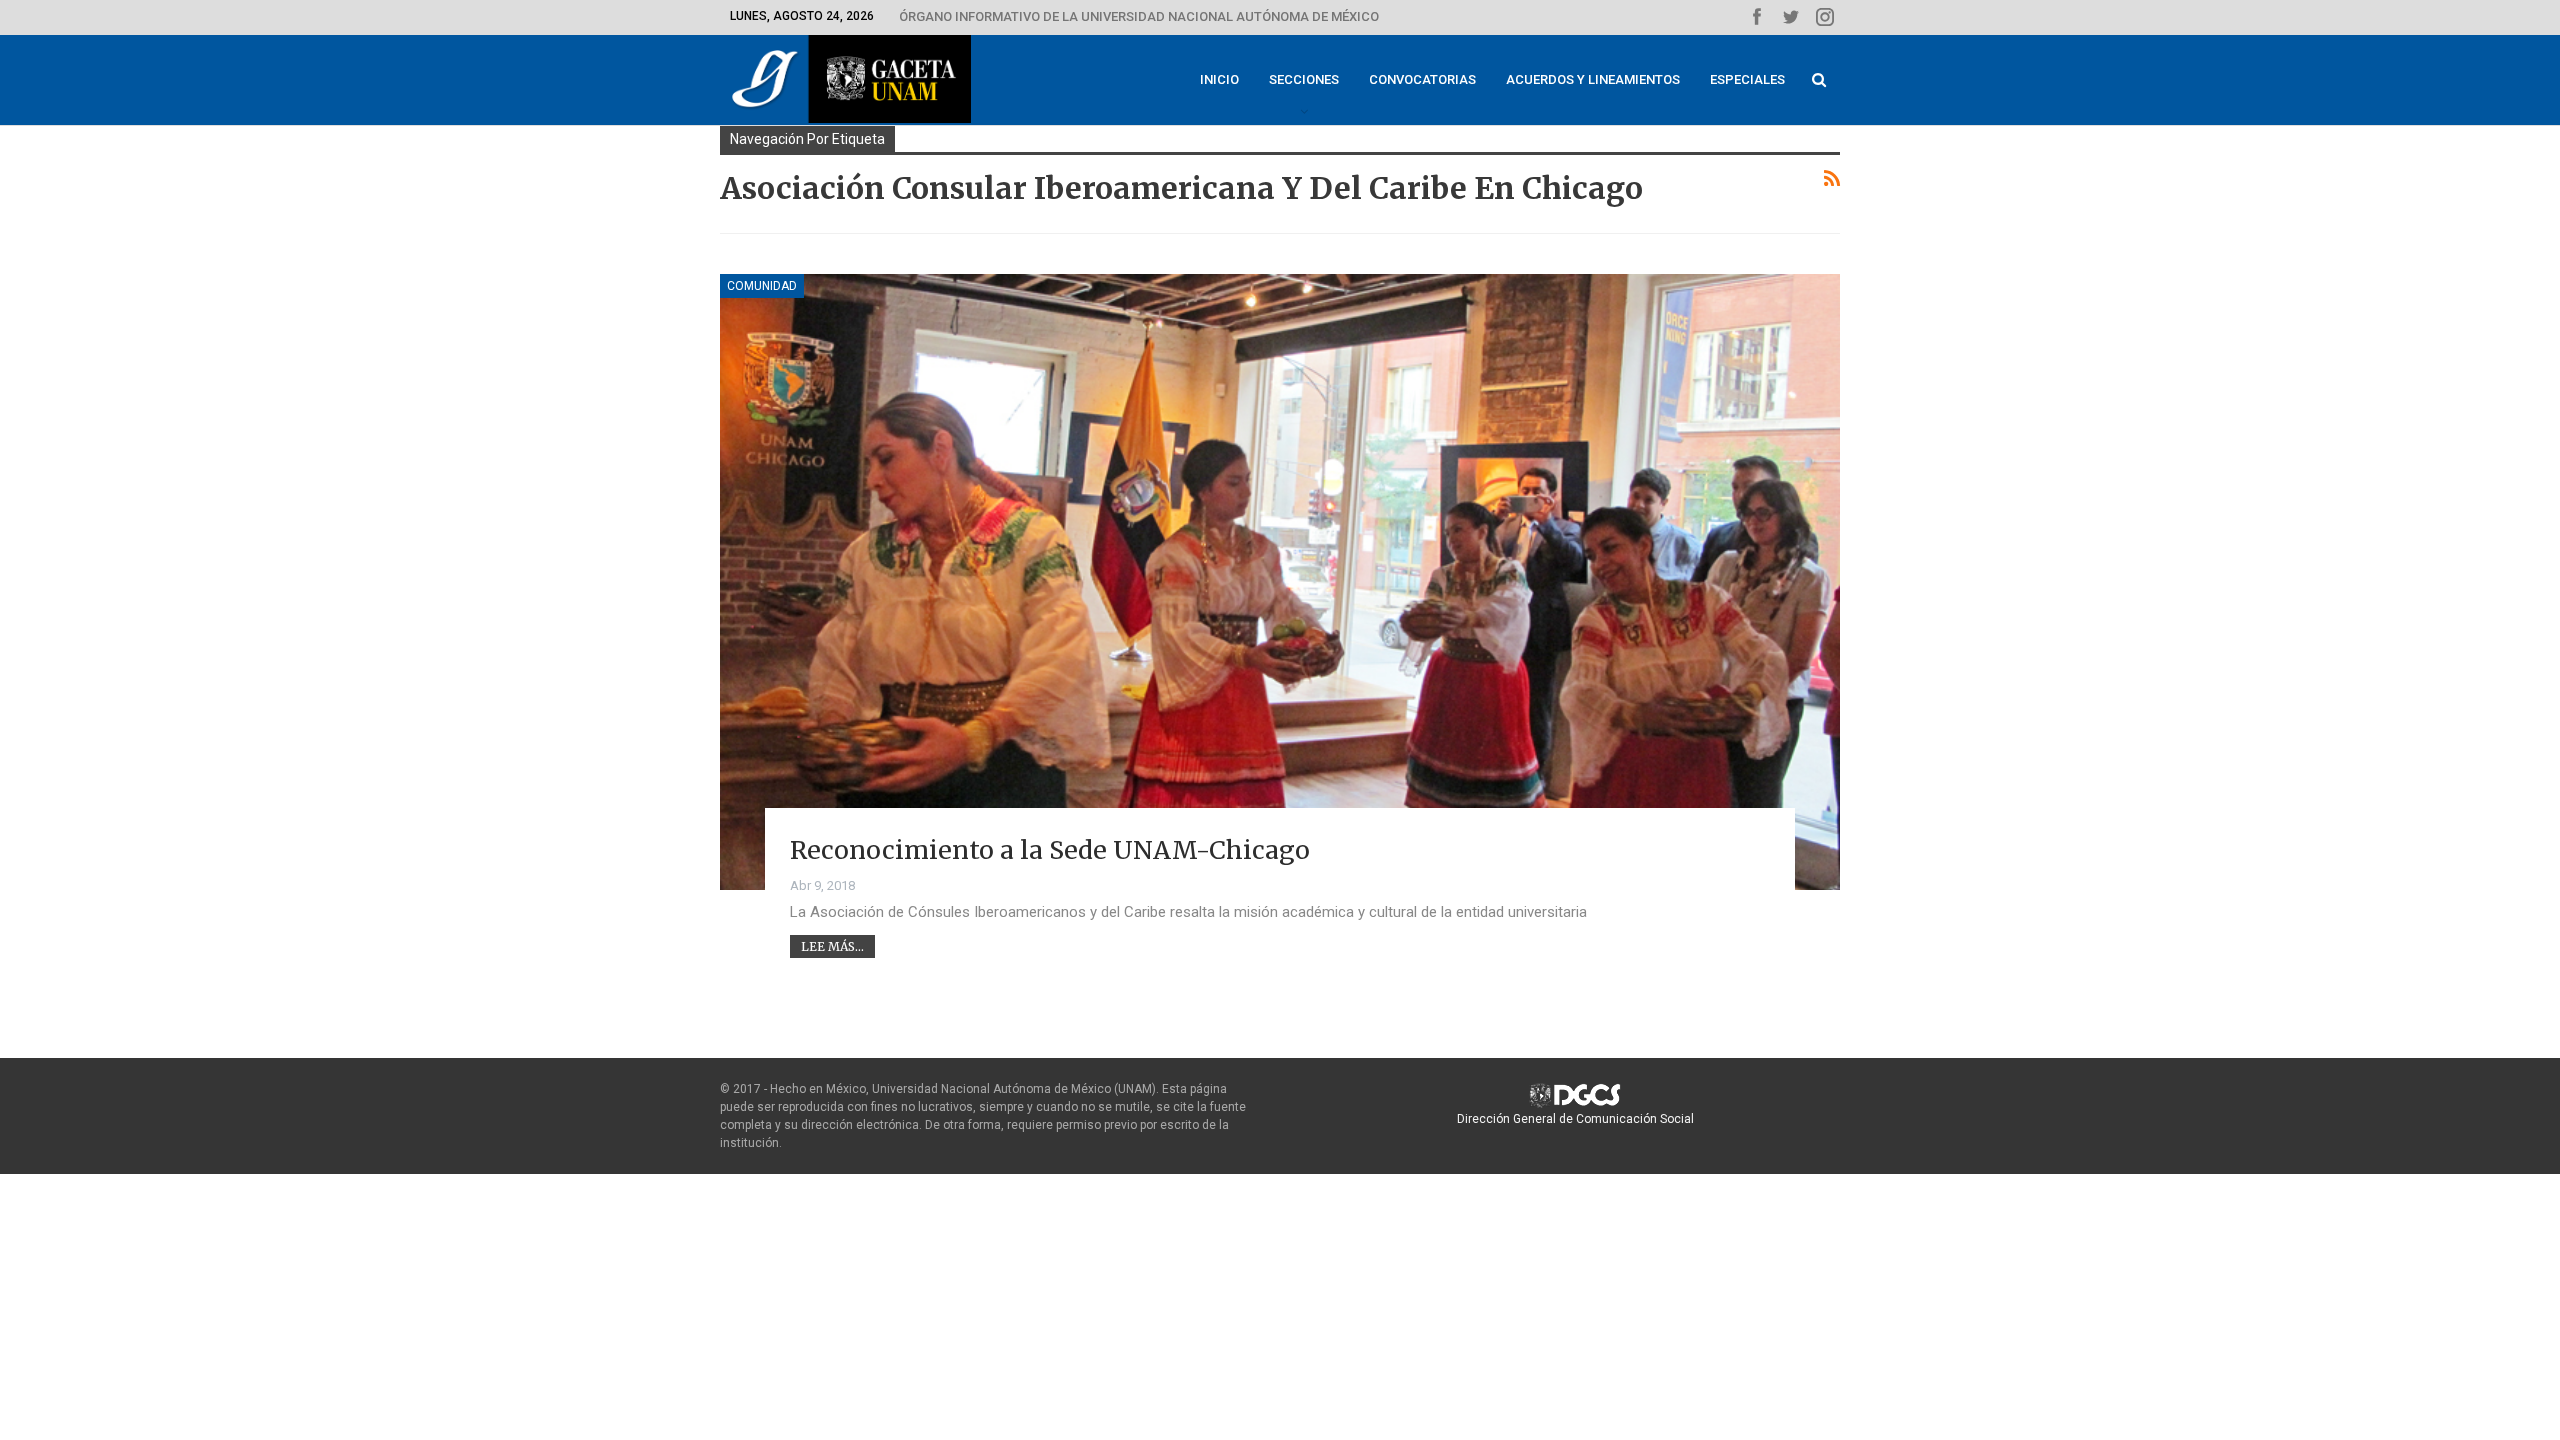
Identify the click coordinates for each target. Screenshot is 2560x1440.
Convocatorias (1422, 79)
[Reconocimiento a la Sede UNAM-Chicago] (1280, 582)
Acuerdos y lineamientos (1593, 79)
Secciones (1304, 79)
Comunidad (762, 286)
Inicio (1219, 79)
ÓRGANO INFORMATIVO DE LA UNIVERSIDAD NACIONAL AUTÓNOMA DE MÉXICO (1139, 16)
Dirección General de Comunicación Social (1575, 1119)
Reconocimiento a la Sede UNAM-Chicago (1050, 850)
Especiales (1747, 79)
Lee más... (832, 946)
